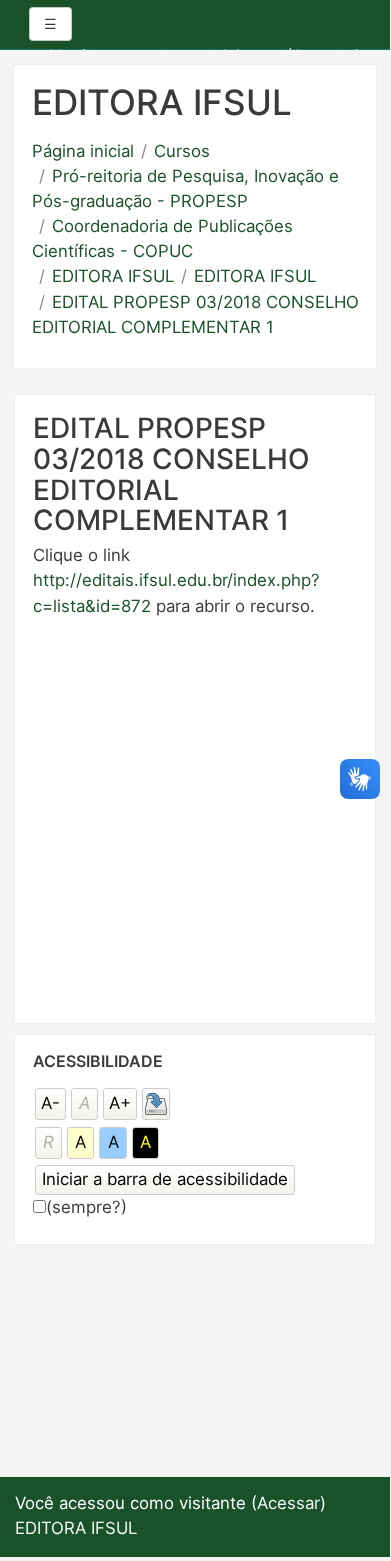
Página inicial (83, 151)
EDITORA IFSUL (113, 276)
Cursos (182, 151)
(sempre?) (86, 1207)
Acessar (323, 56)
